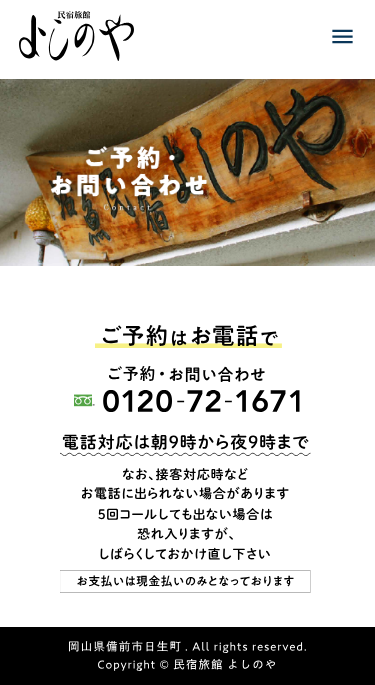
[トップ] (76, 39)
